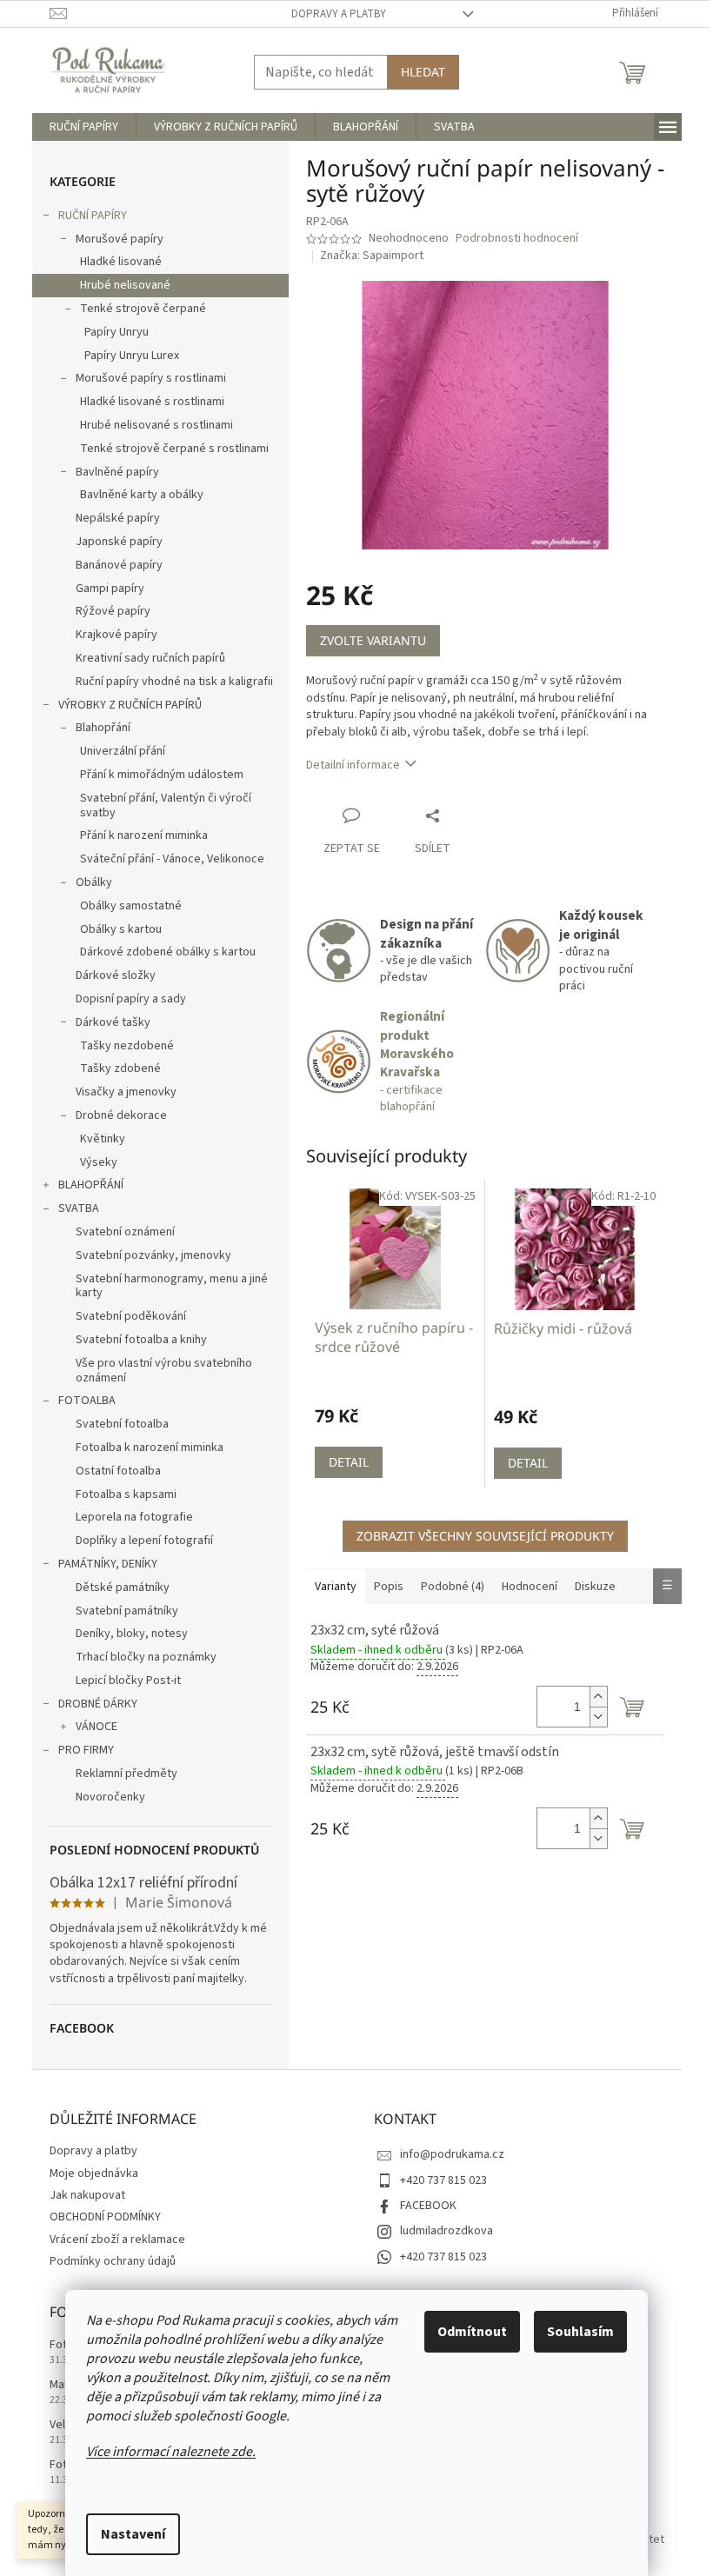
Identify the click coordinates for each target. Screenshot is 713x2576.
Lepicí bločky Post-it (128, 1681)
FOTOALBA (87, 1401)
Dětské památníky (123, 1588)
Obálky (94, 882)
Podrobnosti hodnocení (517, 239)
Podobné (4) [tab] (453, 1587)
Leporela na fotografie (134, 1517)
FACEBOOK (428, 2206)
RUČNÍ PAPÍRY (93, 216)
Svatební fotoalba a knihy (141, 1340)
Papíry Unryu (117, 332)
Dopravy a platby (339, 14)
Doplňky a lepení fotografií (144, 1541)
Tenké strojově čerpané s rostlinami (174, 449)
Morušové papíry (120, 239)
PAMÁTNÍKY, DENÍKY (108, 1564)
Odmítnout (472, 2332)
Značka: (372, 256)
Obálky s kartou (121, 929)
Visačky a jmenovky (126, 1092)
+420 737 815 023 (443, 2180)
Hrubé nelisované (125, 285)
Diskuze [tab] (595, 1587)
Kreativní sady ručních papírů (150, 658)
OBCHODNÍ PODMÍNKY (105, 2217)
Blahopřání (103, 728)
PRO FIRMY (86, 1750)
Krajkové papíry (117, 635)
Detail (349, 1462)
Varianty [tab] (336, 1587)
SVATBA (79, 1208)
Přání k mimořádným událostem (162, 775)
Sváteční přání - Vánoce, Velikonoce (172, 859)
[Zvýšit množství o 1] (598, 1697)
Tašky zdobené (120, 1068)
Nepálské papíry (118, 518)
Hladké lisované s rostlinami (152, 402)
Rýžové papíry (113, 611)
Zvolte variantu (373, 640)
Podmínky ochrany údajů (113, 2261)
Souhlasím (580, 2332)
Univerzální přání (123, 751)
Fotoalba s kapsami (126, 1494)
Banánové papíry (119, 565)
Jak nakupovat (87, 2195)
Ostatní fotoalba (118, 1471)
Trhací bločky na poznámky (146, 1657)
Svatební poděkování (131, 1316)
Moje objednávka (94, 2173)
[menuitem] (84, 127)
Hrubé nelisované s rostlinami (157, 425)
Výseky (99, 1162)
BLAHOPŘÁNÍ (91, 1185)
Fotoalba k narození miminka (150, 1448)
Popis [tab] (389, 1587)
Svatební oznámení (125, 1232)
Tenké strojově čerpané (143, 309)
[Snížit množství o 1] (598, 1717)
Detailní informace (353, 765)
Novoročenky (110, 1797)
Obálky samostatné (131, 906)
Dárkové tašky (113, 1022)
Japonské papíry (119, 542)
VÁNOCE (97, 1727)
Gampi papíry (110, 589)
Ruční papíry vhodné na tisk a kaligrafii (174, 682)
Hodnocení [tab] (530, 1587)
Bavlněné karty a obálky (142, 495)
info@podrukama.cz (452, 2154)
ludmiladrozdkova (446, 2231)
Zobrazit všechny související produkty (485, 1536)
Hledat (423, 72)
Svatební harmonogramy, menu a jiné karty (172, 1286)
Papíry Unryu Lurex (132, 356)
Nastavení (133, 2534)
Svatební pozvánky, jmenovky (153, 1255)
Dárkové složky (116, 975)
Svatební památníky (127, 1611)
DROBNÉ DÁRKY (98, 1704)
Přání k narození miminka (144, 835)
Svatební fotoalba (122, 1424)
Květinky (103, 1139)
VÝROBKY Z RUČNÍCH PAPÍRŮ (130, 705)
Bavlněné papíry (117, 472)
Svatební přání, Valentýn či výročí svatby (166, 805)
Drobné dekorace (121, 1115)
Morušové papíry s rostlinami (151, 378)
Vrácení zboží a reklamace (117, 2240)
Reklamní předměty (127, 1774)
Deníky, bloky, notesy (132, 1634)
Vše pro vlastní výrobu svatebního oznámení (164, 1371)
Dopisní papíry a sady (131, 999)
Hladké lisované (121, 262)
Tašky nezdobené (127, 1046)
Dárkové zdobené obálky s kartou (168, 952)
